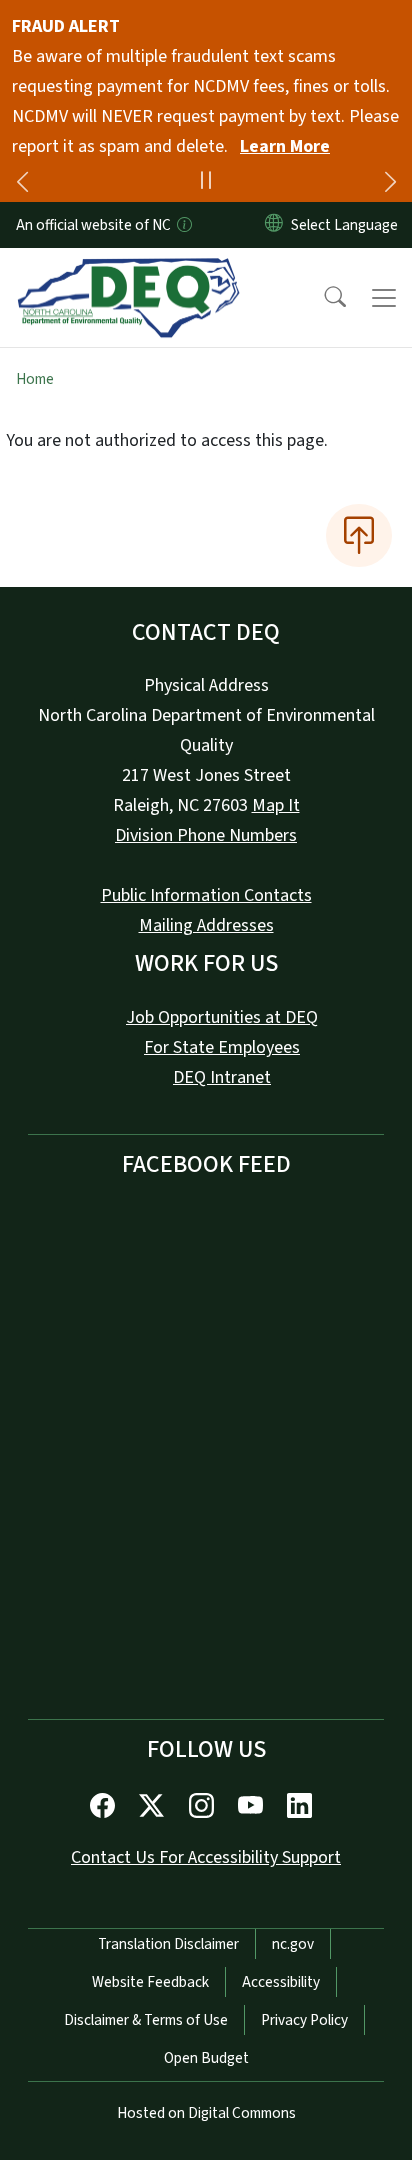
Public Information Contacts (206, 895)
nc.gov (293, 1944)
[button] (322, 298)
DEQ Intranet (222, 1077)
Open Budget (206, 2058)
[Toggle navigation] (384, 298)
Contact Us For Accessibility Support (206, 1857)
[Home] (128, 271)
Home (35, 379)
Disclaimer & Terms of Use (146, 2020)
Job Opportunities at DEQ (222, 1017)
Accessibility (281, 1982)
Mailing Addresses (206, 925)
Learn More (285, 146)
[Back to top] (359, 535)
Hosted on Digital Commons (206, 2113)
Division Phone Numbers (206, 835)
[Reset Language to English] (274, 225)
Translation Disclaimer (168, 1944)
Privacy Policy (304, 2020)
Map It (276, 805)
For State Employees (222, 1047)
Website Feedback (150, 1982)
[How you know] (183, 225)
